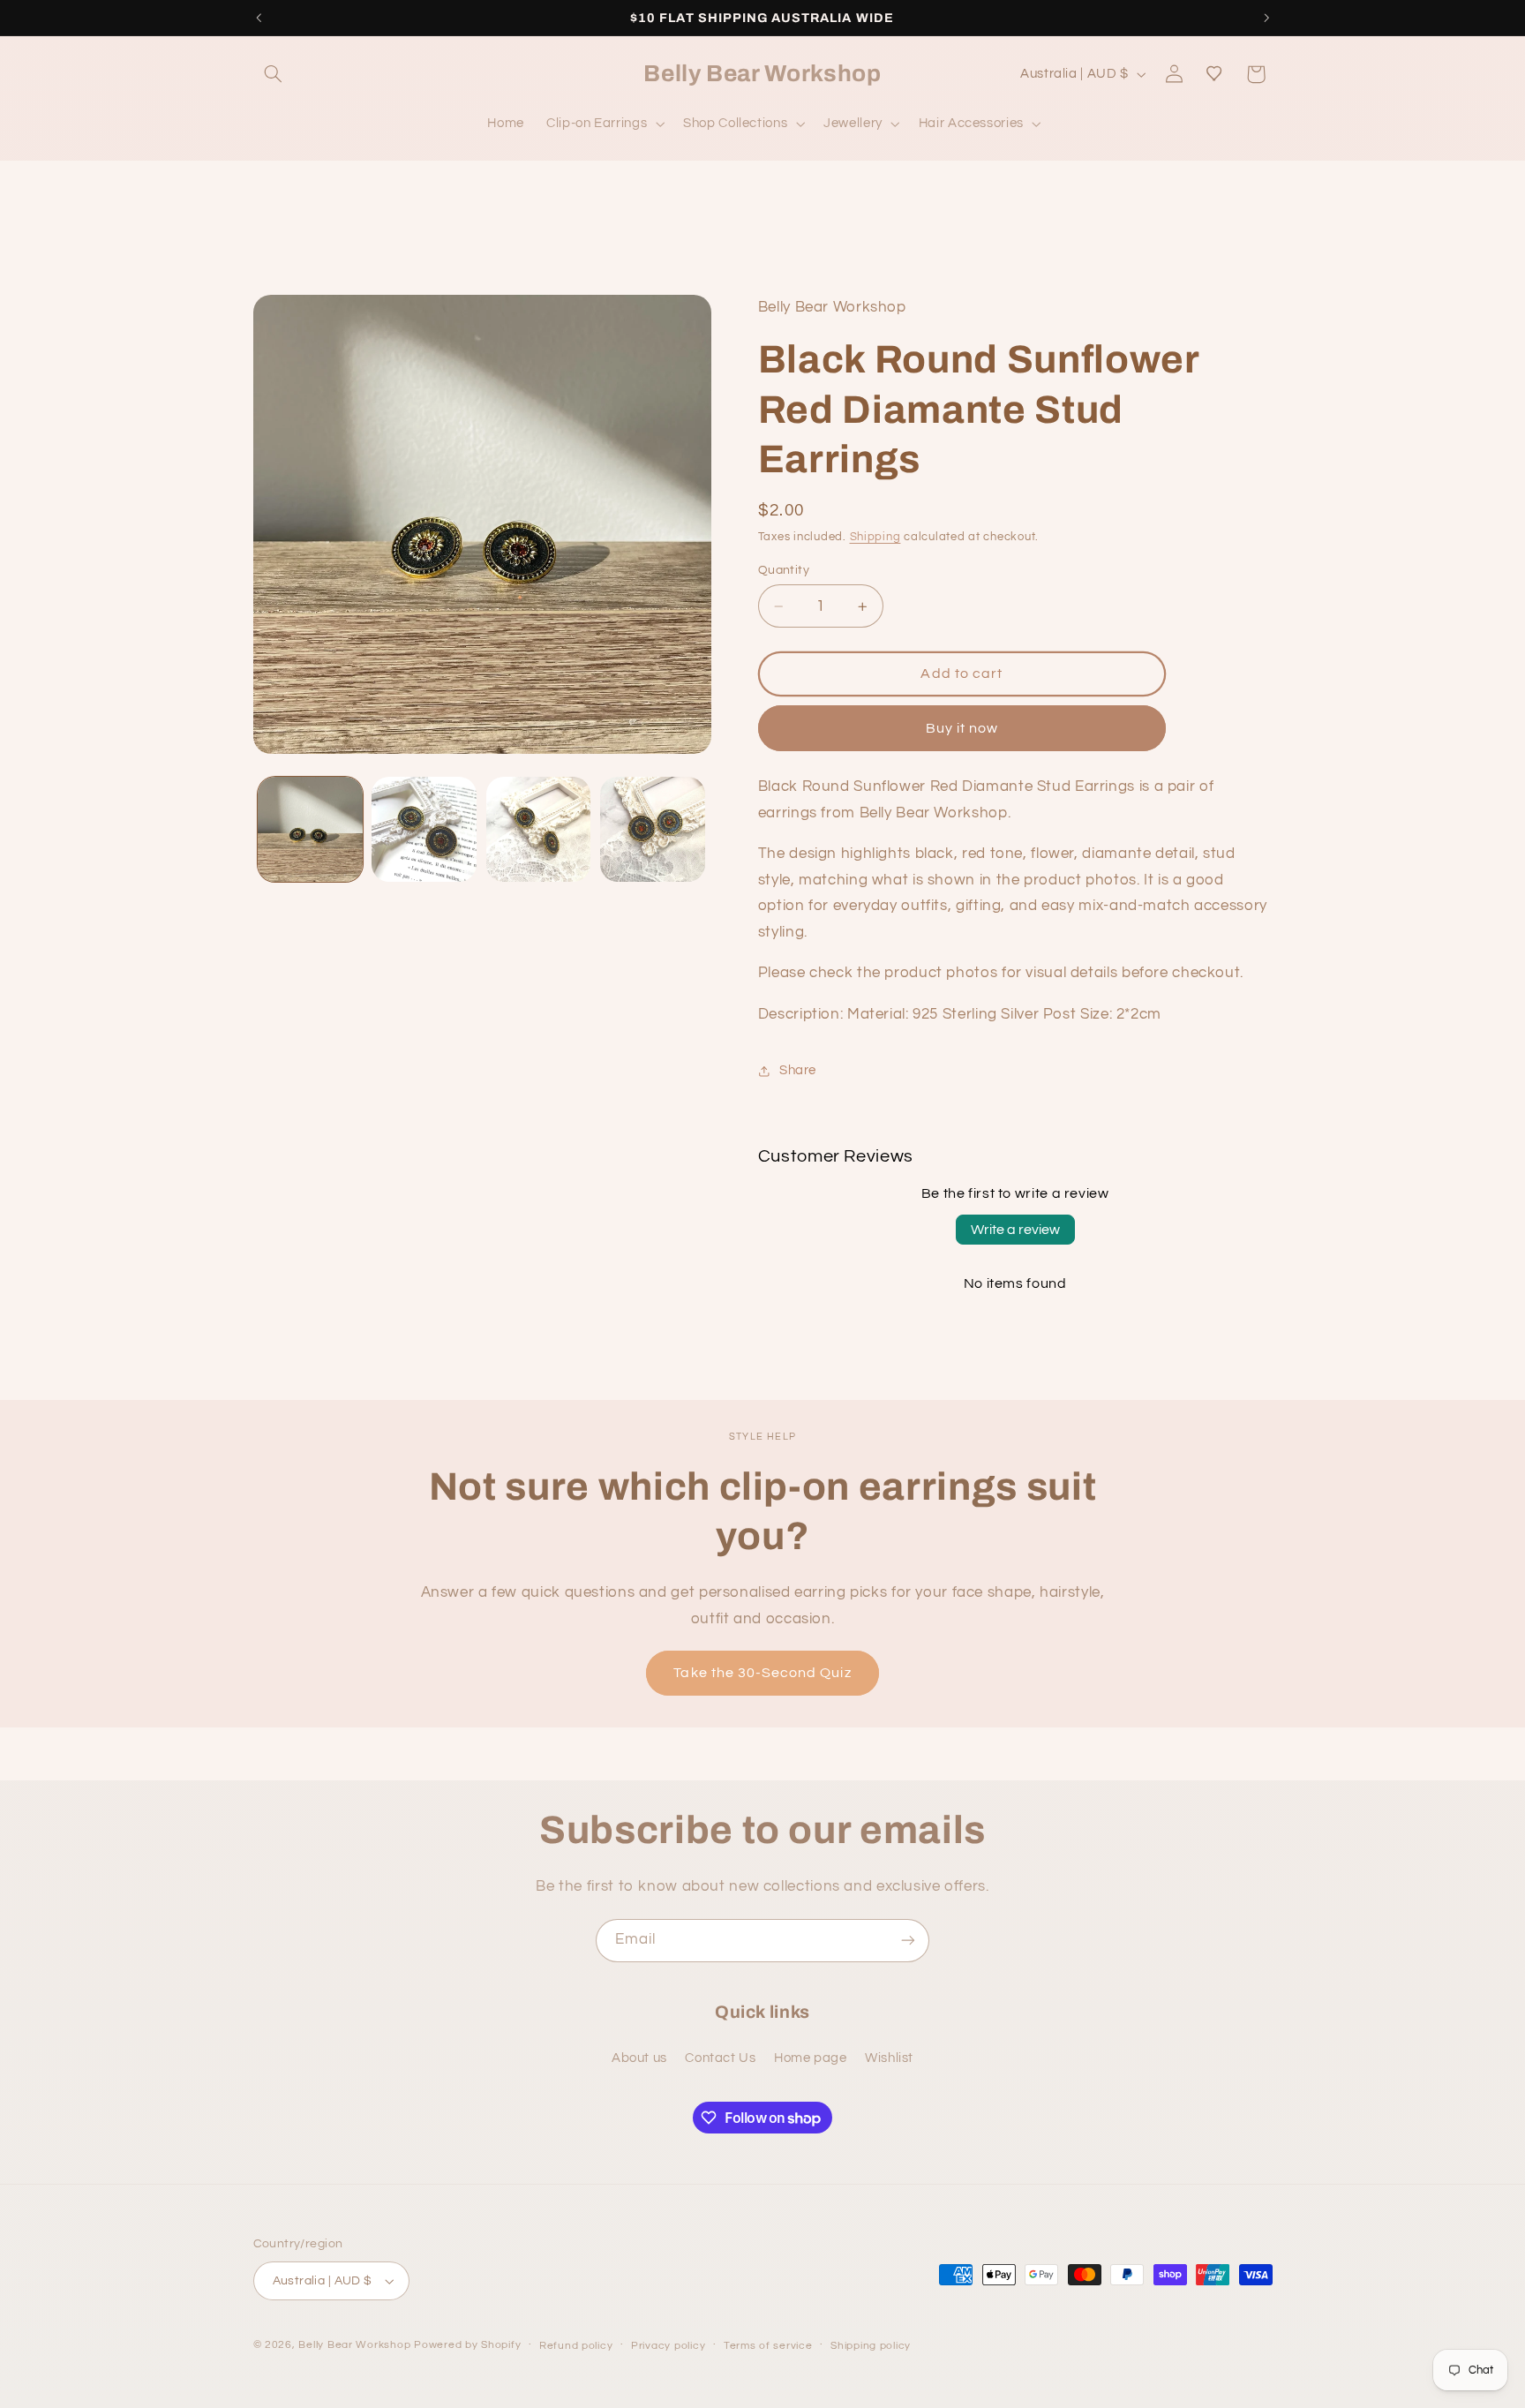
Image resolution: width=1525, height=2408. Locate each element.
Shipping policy (871, 2346)
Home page (811, 2058)
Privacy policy (668, 2346)
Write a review (1015, 1230)
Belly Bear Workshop (354, 2345)
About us (639, 2058)
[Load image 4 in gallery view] (653, 829)
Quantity (784, 570)
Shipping (875, 537)
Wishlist (889, 2058)
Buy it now (962, 728)
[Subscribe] (908, 1941)
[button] (274, 74)
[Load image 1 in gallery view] (310, 829)
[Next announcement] (1266, 18)
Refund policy (576, 2346)
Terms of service (768, 2346)
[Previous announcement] (259, 18)
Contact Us (720, 2058)
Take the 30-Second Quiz (762, 1673)
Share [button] (798, 1071)
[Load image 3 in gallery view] (539, 829)
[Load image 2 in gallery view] (424, 829)
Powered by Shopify (467, 2345)
